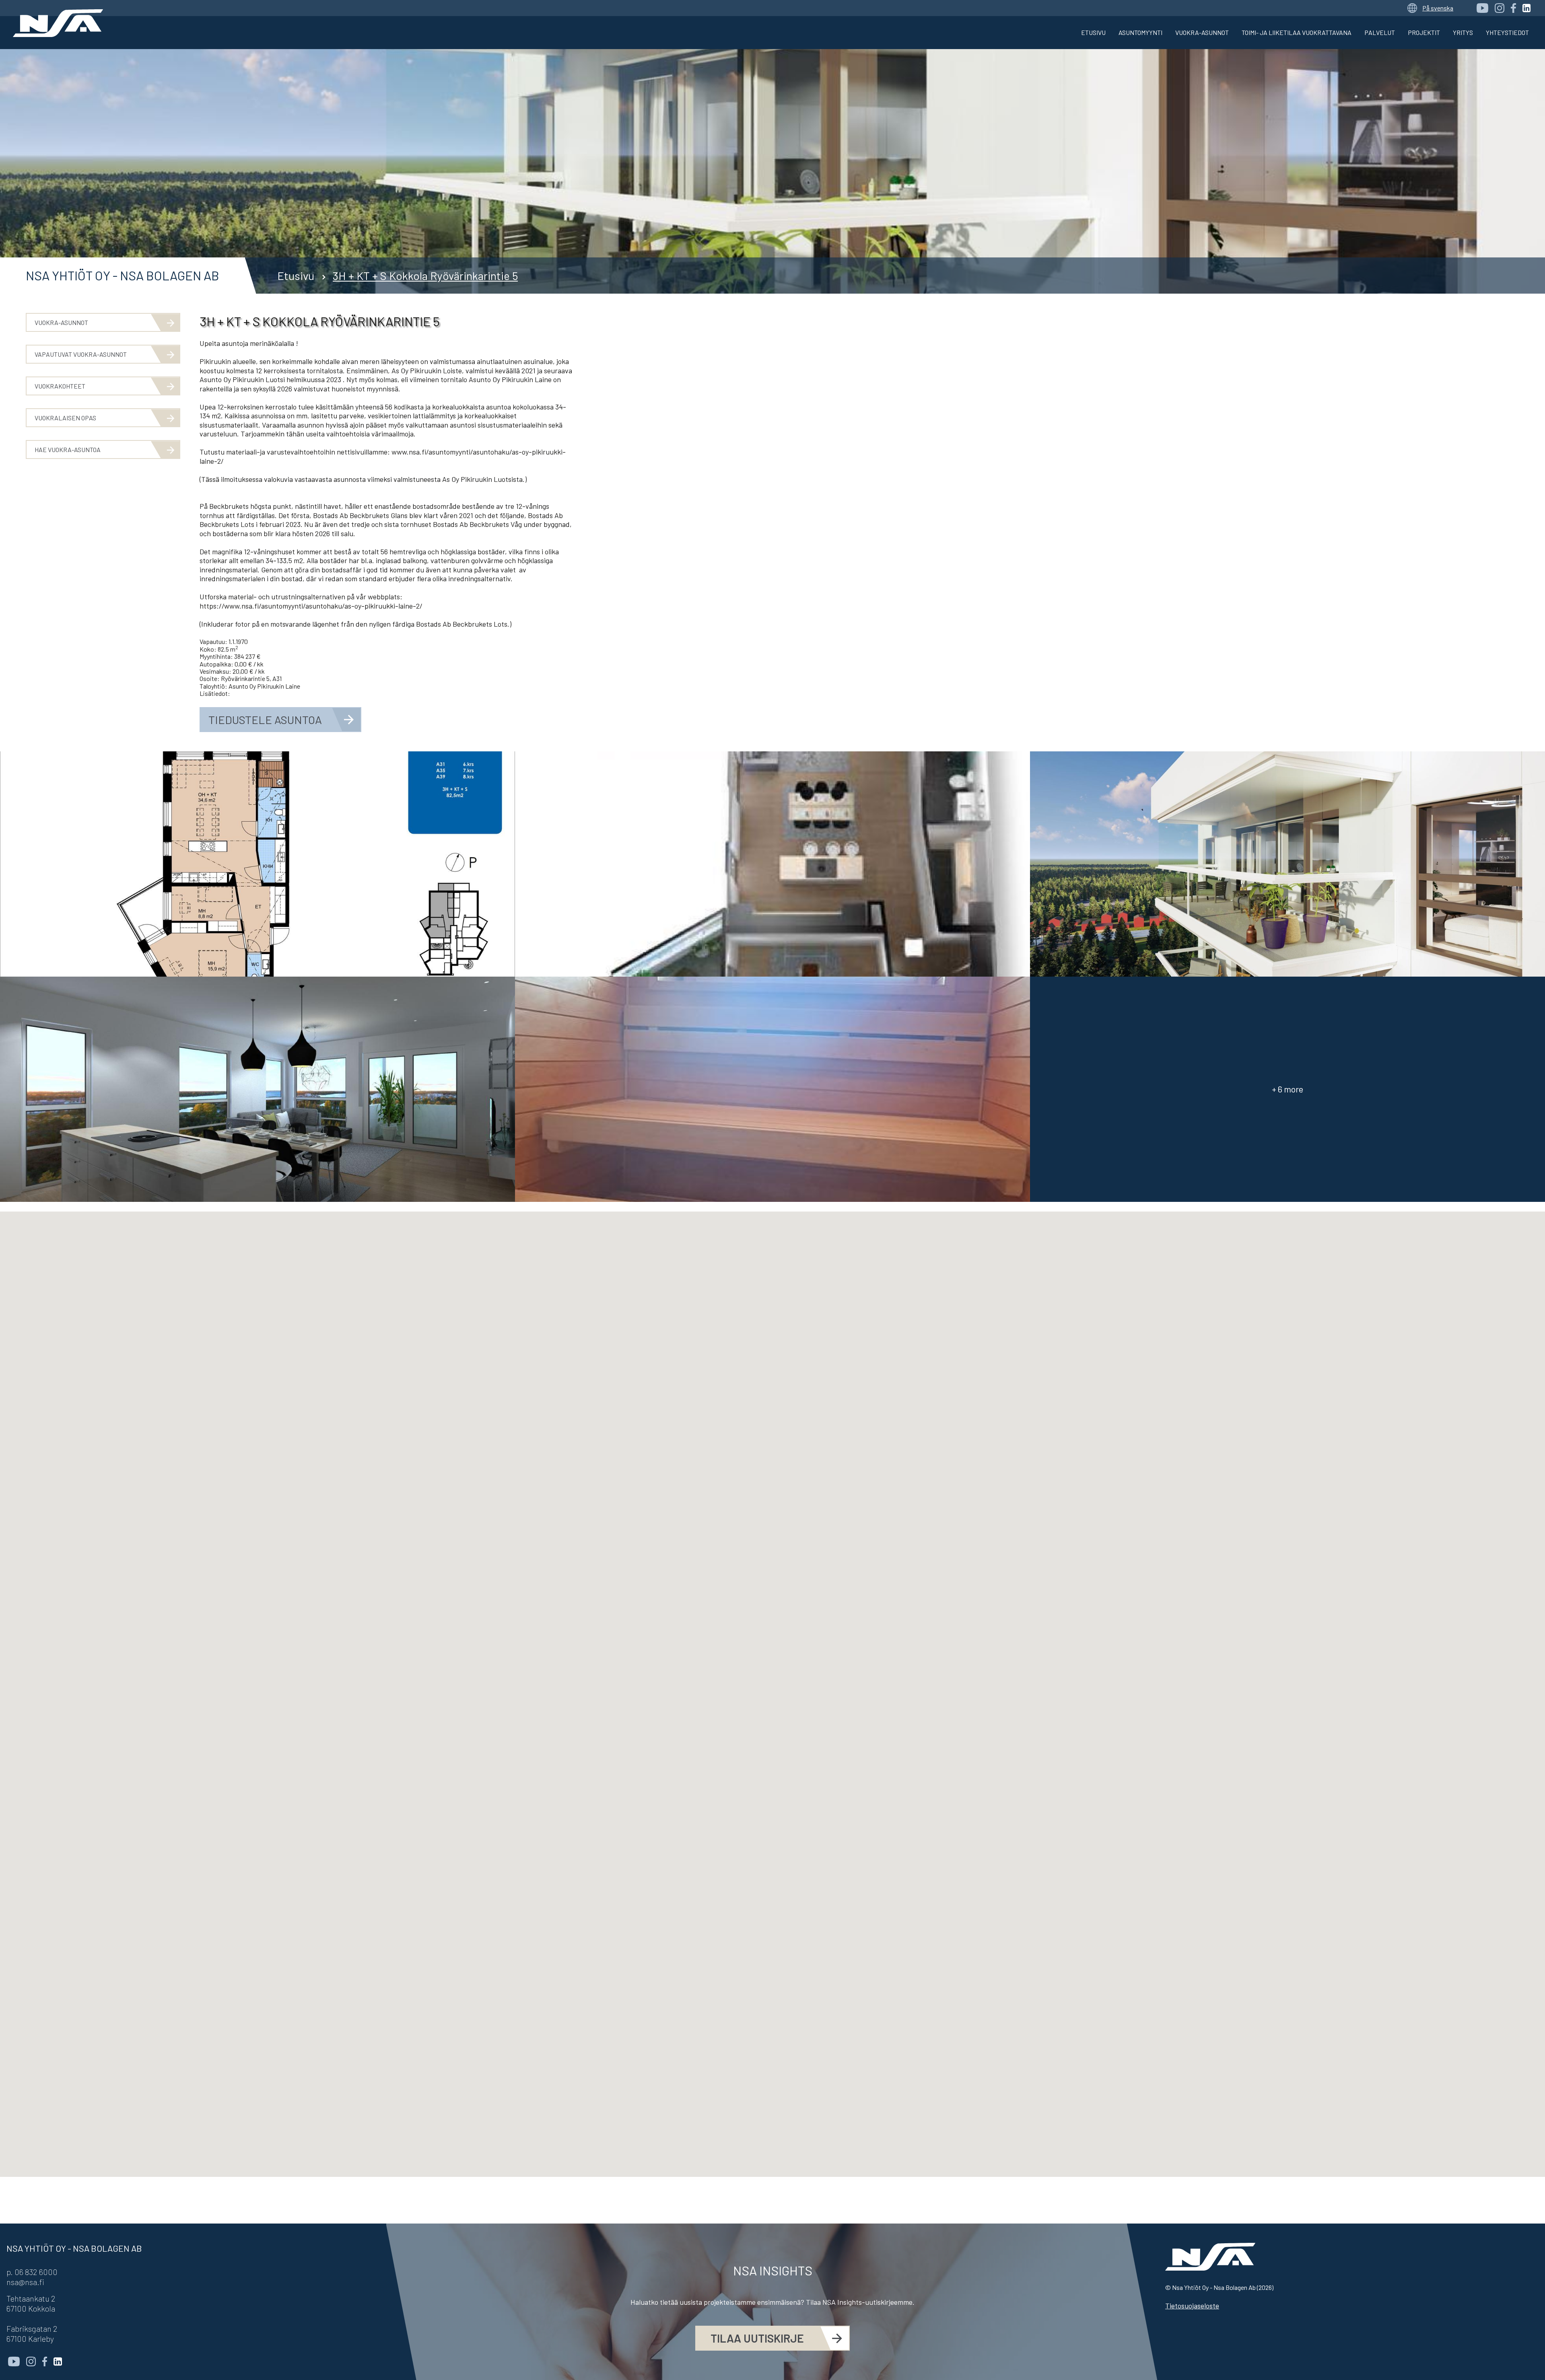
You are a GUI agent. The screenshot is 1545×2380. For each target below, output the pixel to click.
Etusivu (1093, 32)
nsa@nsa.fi (25, 2282)
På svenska (1438, 8)
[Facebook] (1513, 8)
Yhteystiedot (1507, 32)
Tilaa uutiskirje (757, 2338)
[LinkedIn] (1526, 8)
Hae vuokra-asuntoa (68, 449)
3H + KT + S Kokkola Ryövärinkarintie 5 (425, 276)
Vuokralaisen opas (65, 418)
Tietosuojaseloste (1192, 2306)
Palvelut (1380, 32)
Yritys (1463, 32)
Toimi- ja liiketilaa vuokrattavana (1297, 32)
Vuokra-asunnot (1202, 32)
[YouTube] (1482, 8)
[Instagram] (1500, 8)
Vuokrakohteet (60, 386)
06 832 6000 (36, 2272)
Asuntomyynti (1140, 32)
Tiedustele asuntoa (265, 720)
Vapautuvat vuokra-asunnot (81, 354)
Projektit (1424, 32)
